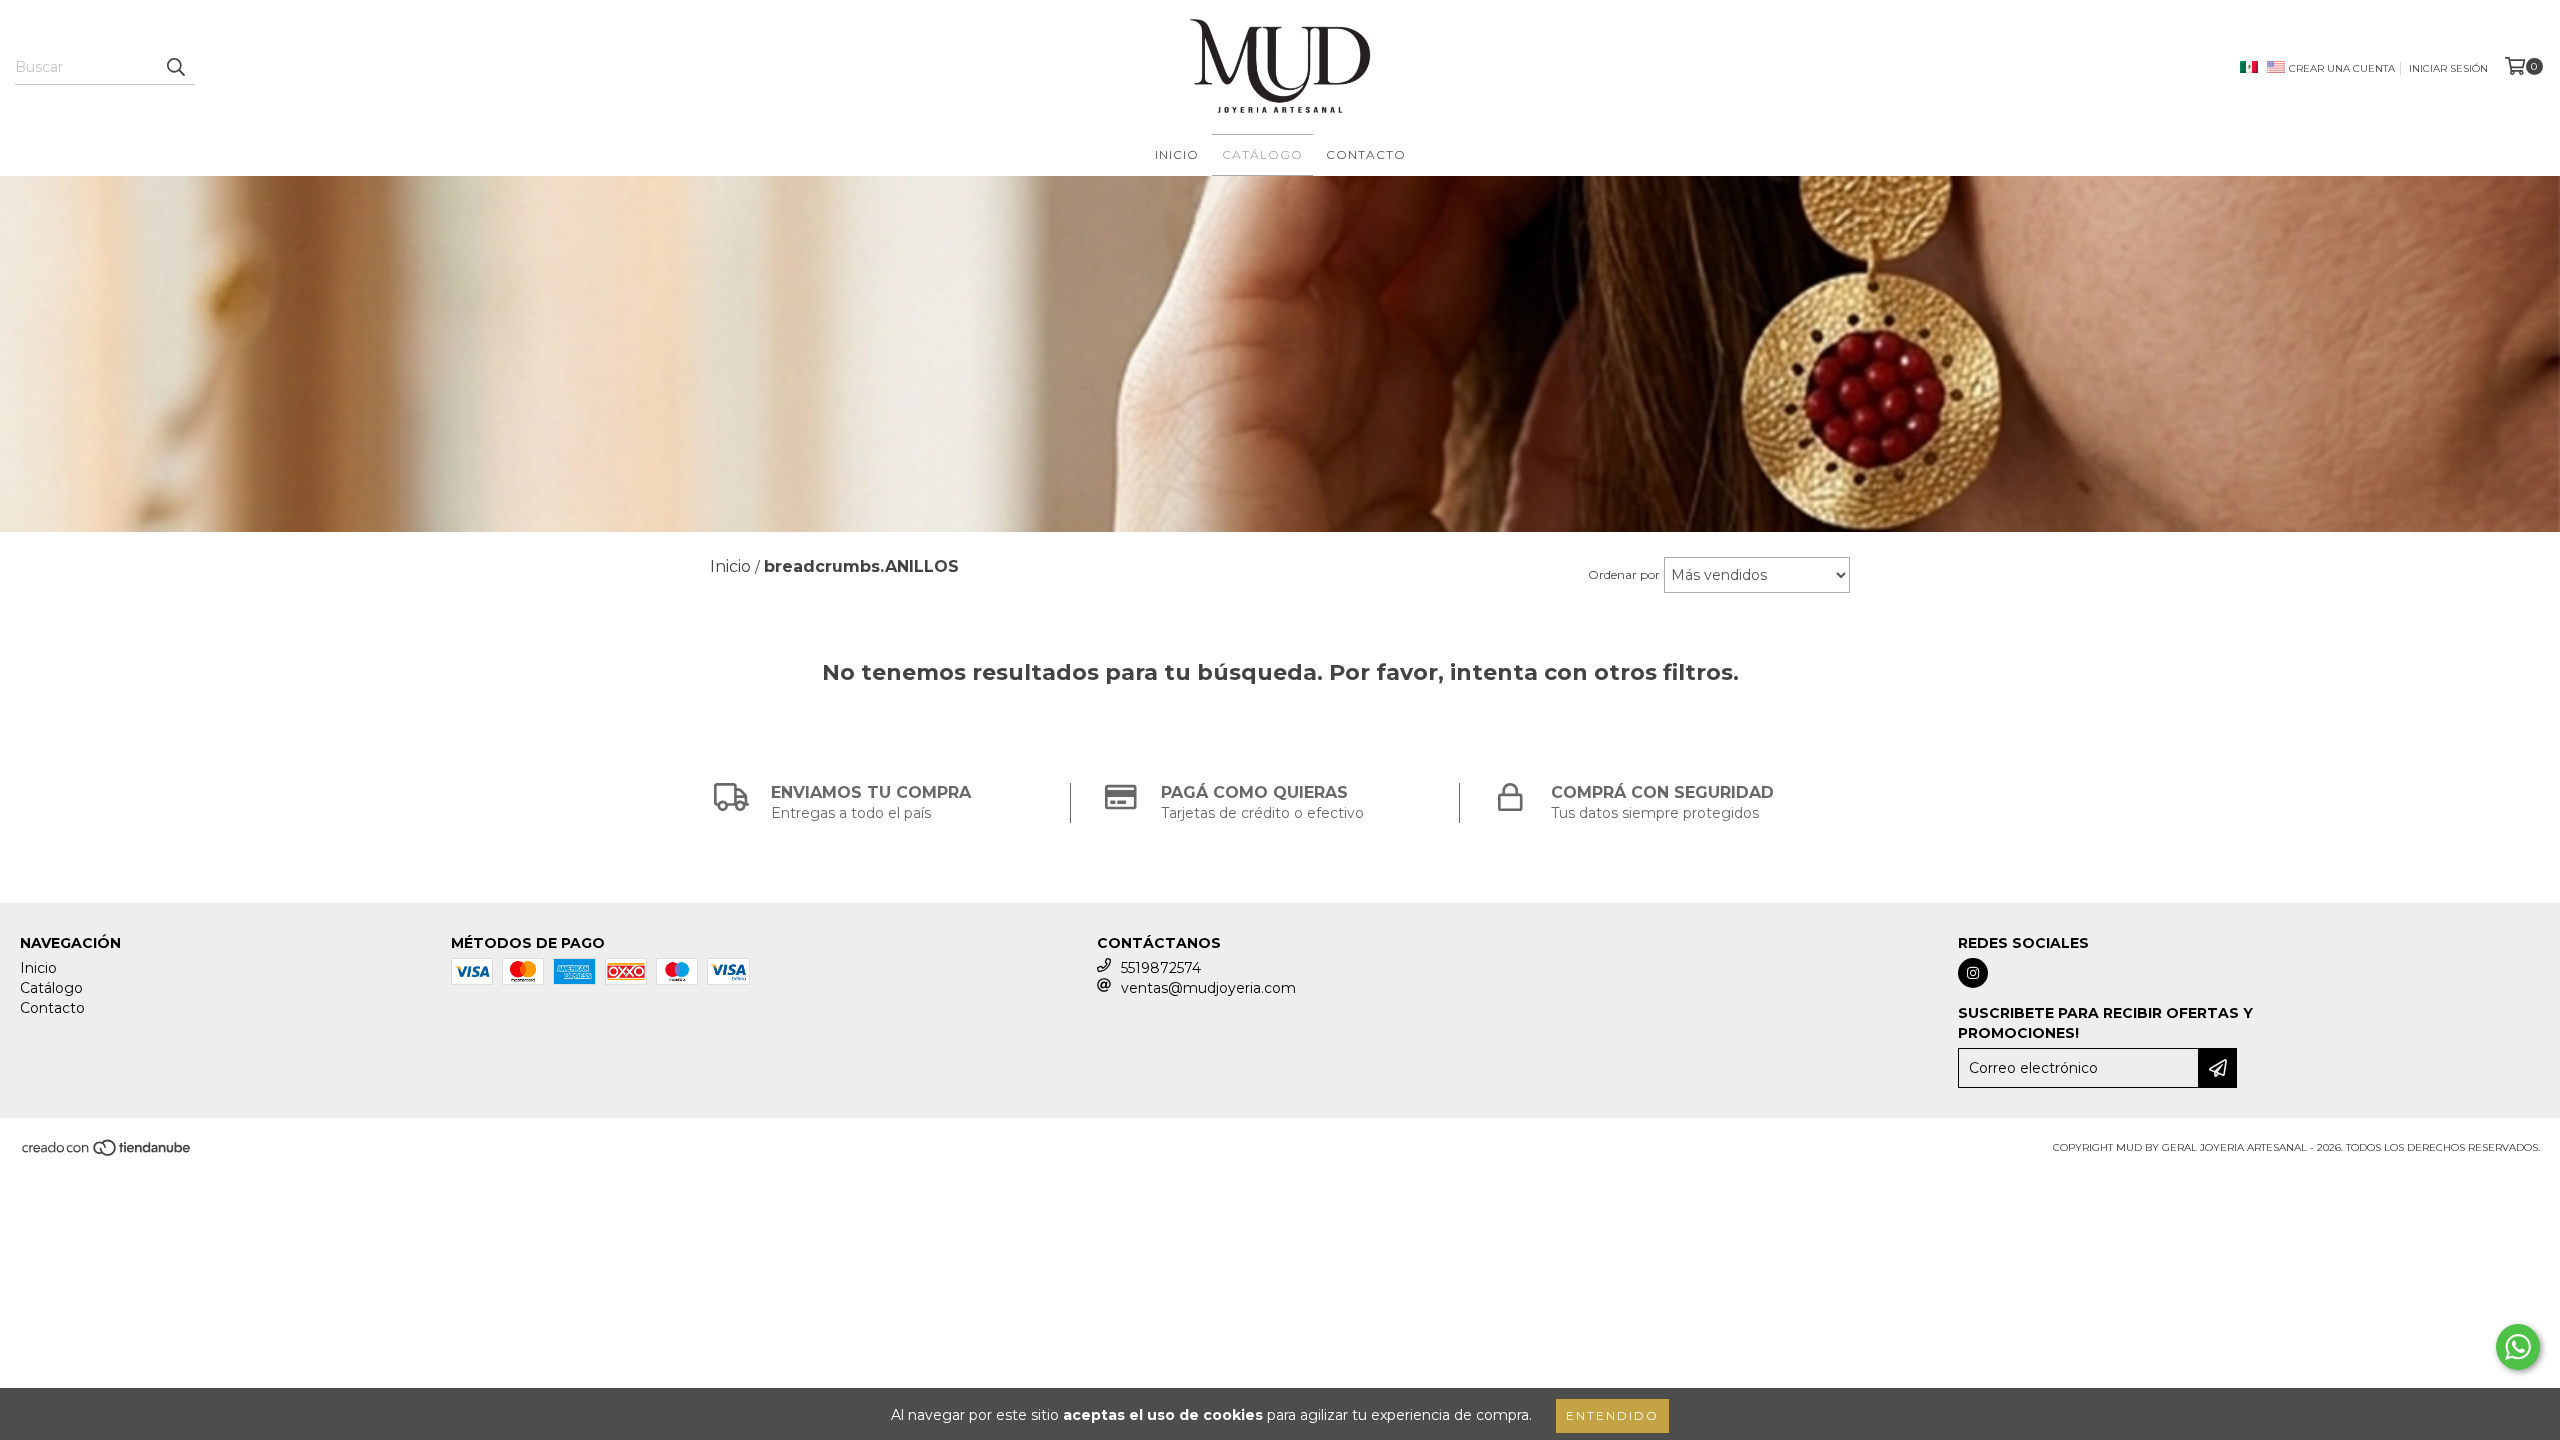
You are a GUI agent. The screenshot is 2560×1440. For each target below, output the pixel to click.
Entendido (1612, 1415)
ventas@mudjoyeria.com (1208, 988)
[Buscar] (175, 67)
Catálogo (1262, 154)
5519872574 (1161, 968)
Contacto (1366, 154)
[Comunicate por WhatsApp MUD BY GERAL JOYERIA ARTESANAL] (2518, 1347)
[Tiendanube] (107, 1154)
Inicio (1177, 154)
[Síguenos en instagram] (1973, 973)
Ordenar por (1624, 574)
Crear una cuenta (2342, 68)
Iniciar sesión (2448, 68)
